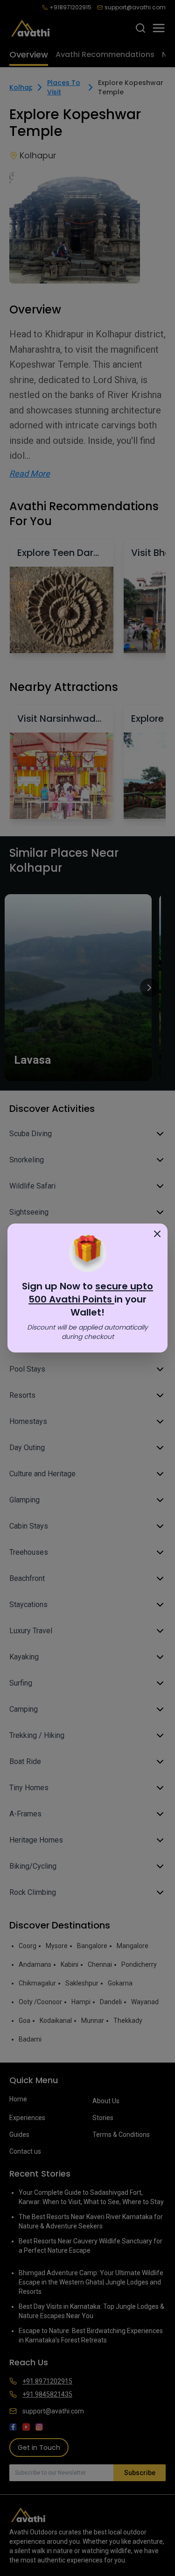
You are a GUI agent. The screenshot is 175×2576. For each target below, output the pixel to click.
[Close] (157, 1234)
